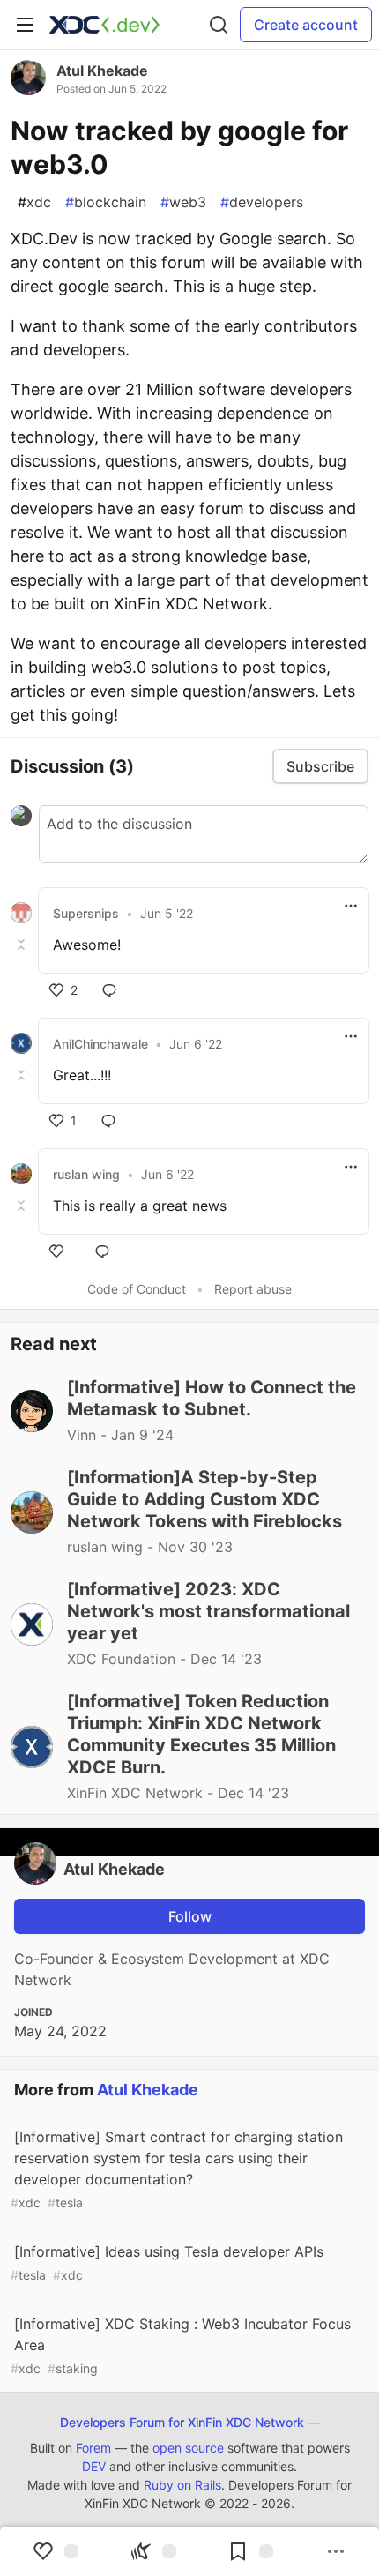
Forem (93, 2448)
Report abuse (253, 1289)
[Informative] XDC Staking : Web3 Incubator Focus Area (181, 2345)
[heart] (60, 1251)
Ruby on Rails (182, 2485)
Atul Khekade (102, 71)
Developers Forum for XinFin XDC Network (182, 2422)
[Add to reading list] (250, 2551)
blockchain (106, 202)
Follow (190, 1916)
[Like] (56, 2551)
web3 (183, 202)
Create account (306, 25)
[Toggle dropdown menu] (351, 906)
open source (188, 2448)
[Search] (219, 25)
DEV (94, 2466)
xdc (34, 202)
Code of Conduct (137, 1289)
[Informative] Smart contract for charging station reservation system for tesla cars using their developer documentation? (177, 2169)
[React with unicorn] (153, 2551)
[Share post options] (336, 2551)
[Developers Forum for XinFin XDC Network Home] (104, 25)
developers (262, 202)
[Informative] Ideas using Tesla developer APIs (167, 2262)
